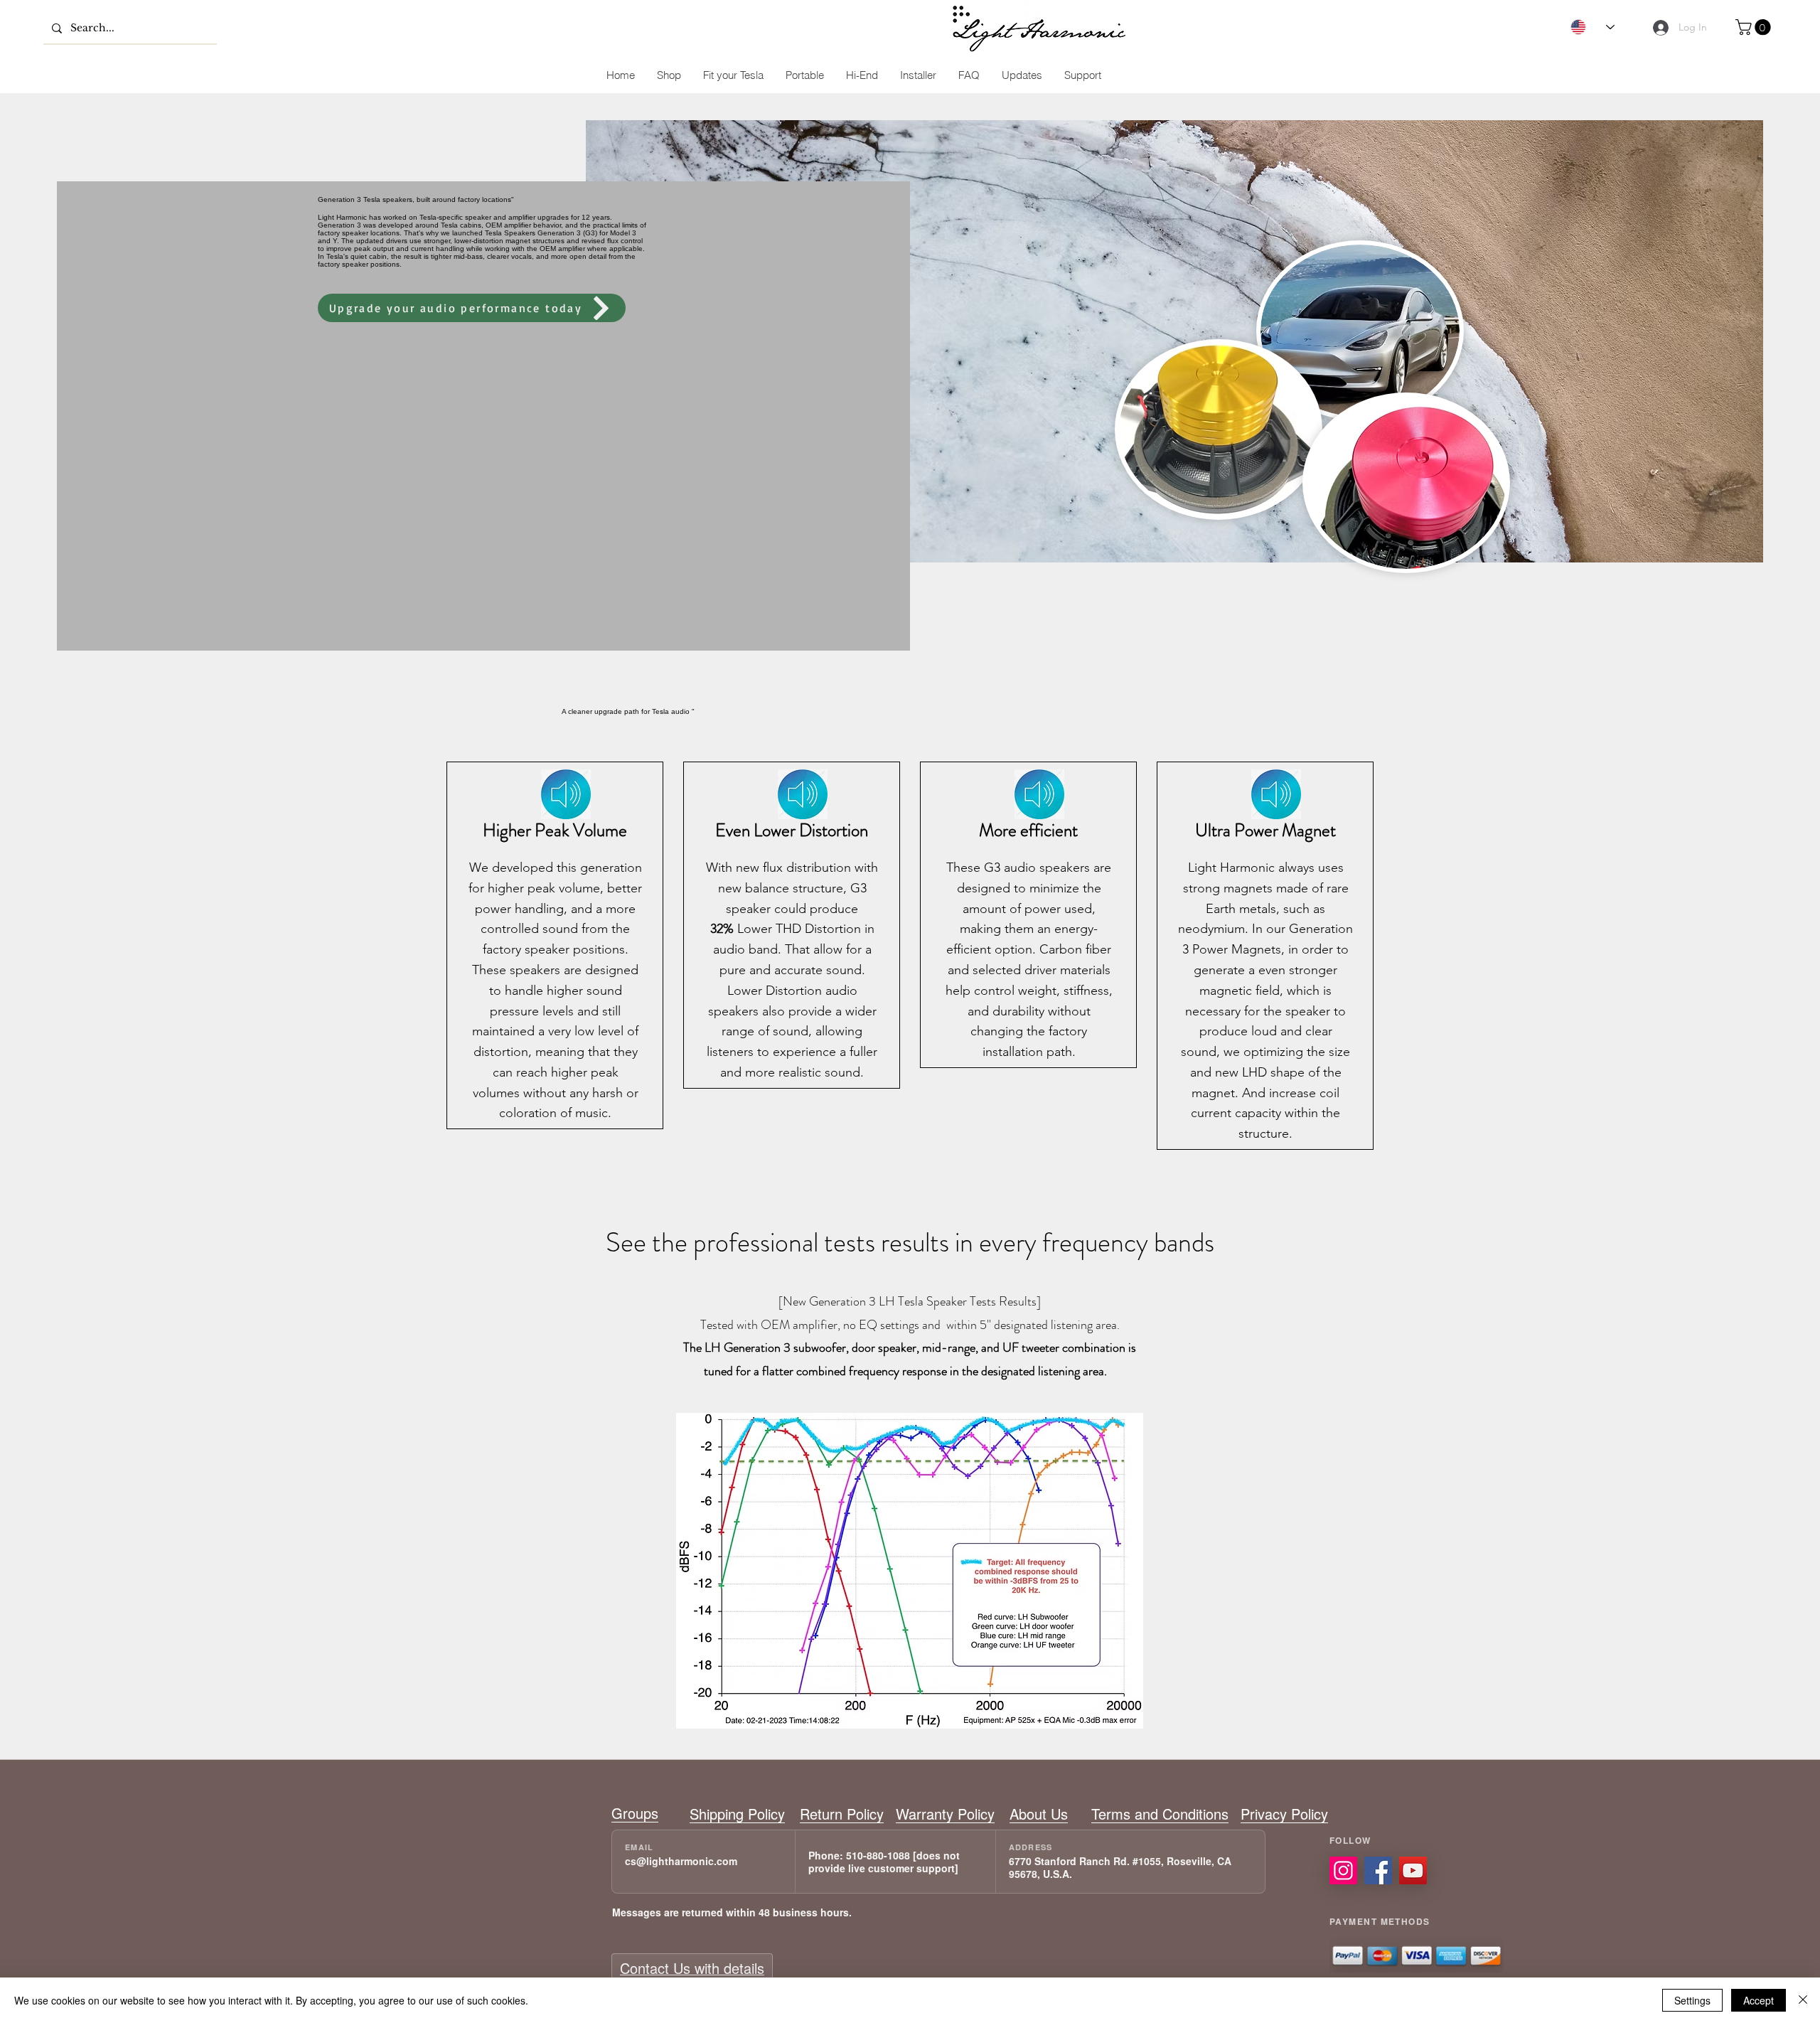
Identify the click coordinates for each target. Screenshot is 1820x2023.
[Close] (1803, 2000)
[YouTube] (1413, 1870)
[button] (1755, 27)
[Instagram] (1343, 1870)
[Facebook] (1378, 1870)
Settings (1692, 2000)
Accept (1759, 2000)
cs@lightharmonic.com (681, 1861)
